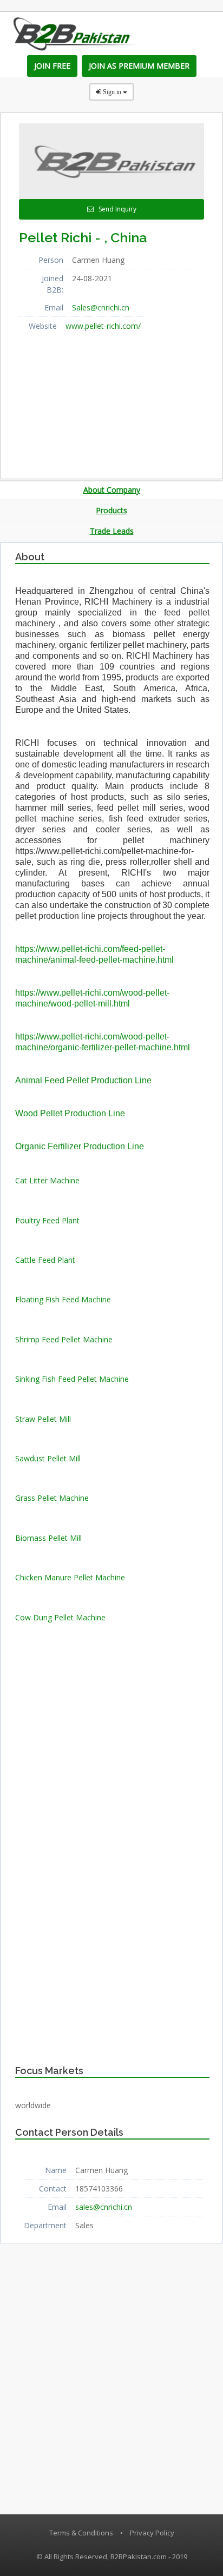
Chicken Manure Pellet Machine (70, 1577)
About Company (112, 490)
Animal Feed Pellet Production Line (83, 1080)
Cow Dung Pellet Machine (60, 1617)
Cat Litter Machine (47, 1180)
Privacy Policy (152, 2533)
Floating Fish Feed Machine (63, 1299)
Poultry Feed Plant (47, 1220)
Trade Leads (112, 531)
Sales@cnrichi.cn (101, 307)
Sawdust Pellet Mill (48, 1458)
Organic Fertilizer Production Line (80, 1146)
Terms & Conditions (81, 2533)
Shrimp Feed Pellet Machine (64, 1339)
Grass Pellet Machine (52, 1498)
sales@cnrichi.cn (104, 2207)
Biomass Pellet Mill (48, 1538)
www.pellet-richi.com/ (103, 326)
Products (111, 510)
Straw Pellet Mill (43, 1419)
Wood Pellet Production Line (70, 1113)
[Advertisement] (100, 402)
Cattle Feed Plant (45, 1260)
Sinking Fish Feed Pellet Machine (72, 1379)
